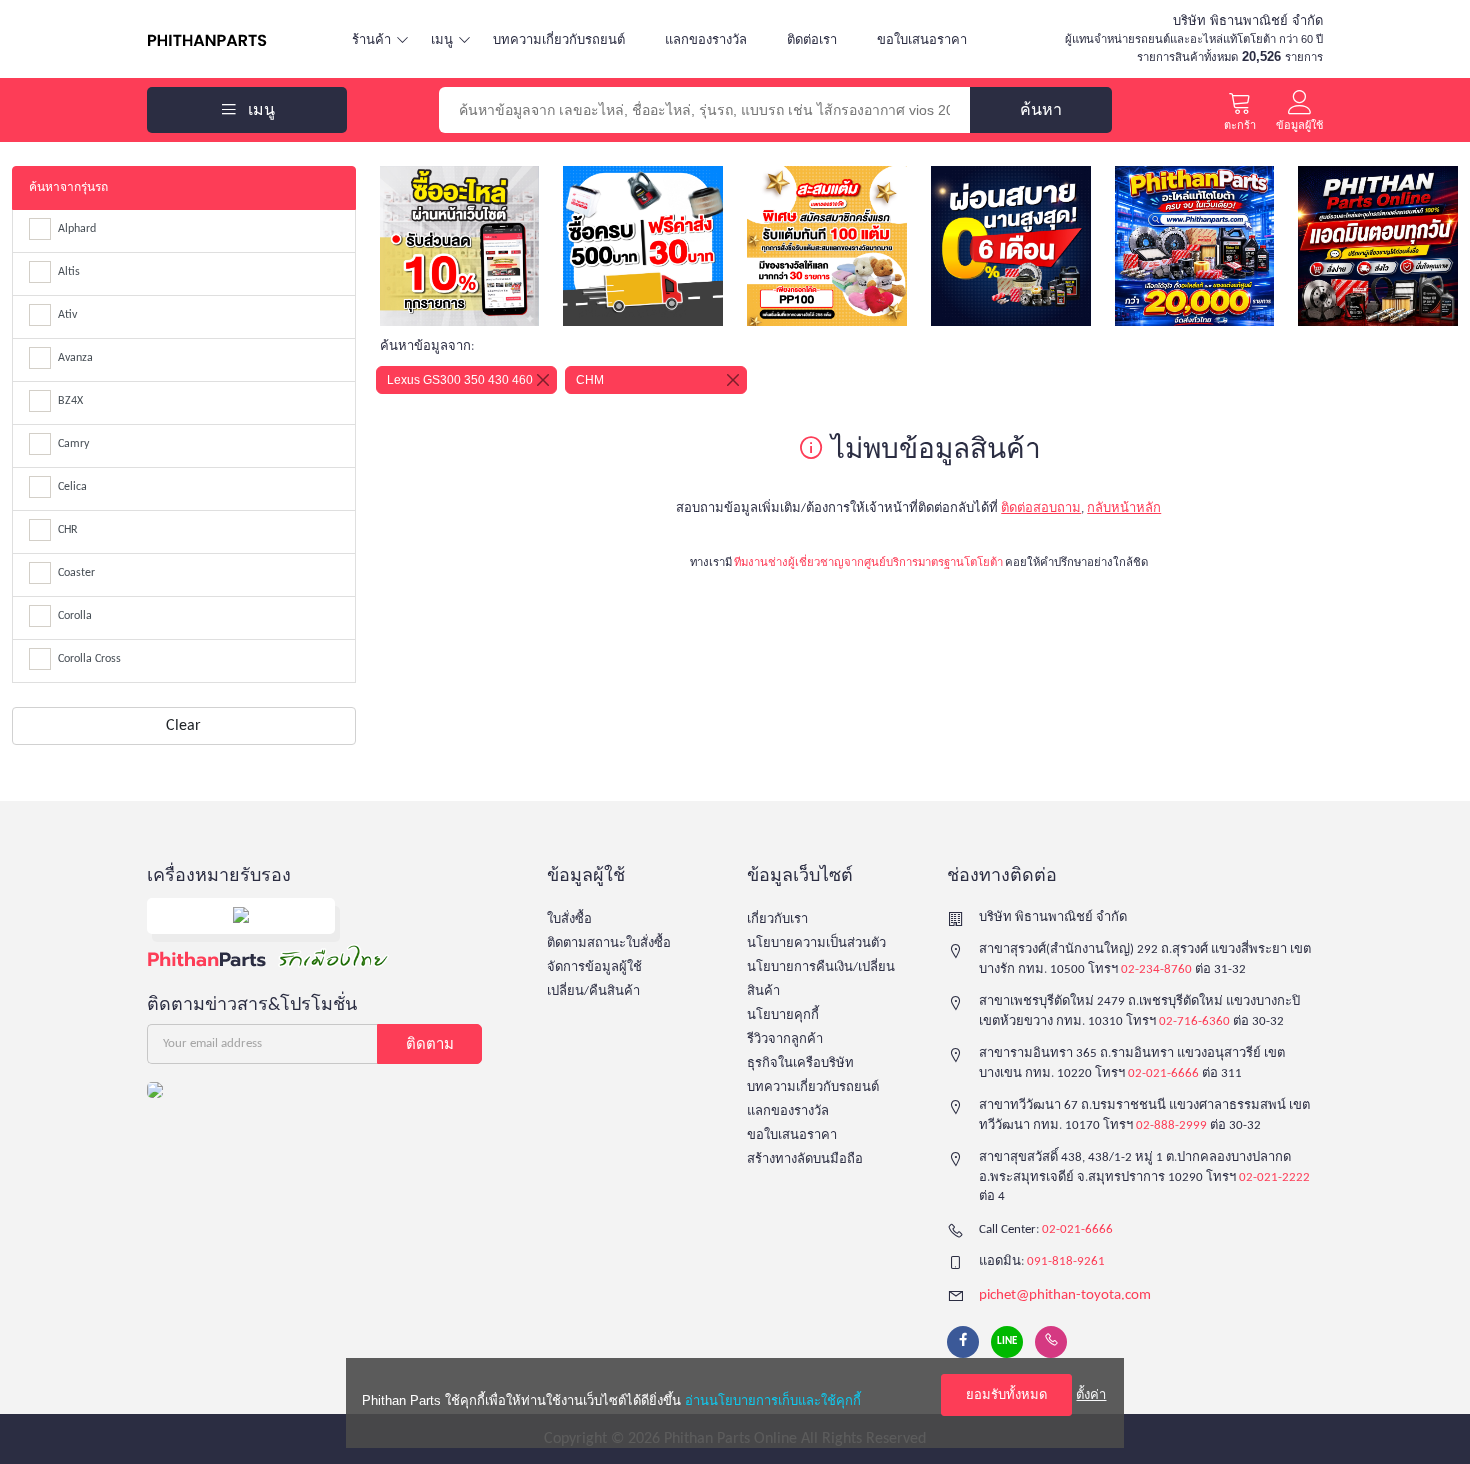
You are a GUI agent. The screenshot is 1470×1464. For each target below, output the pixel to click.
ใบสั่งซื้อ (569, 919)
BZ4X (70, 401)
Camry (73, 444)
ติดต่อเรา (812, 39)
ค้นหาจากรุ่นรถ (68, 188)
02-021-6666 (1163, 1073)
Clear (183, 726)
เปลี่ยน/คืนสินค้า (593, 991)
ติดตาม (430, 1043)
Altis (69, 272)
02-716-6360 (1194, 1021)
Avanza (75, 358)
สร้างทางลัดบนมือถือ (805, 1159)
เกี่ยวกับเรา (777, 919)
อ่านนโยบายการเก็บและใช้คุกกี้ (773, 1400)
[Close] (543, 380)
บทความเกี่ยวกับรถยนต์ (559, 39)
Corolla (75, 616)
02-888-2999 (1171, 1125)
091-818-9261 (1066, 1261)
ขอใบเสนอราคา (922, 39)
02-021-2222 (1274, 1177)
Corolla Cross (89, 659)
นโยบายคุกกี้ (783, 1015)
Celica (72, 487)
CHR (68, 530)
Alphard (77, 229)
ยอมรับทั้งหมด (1006, 1394)
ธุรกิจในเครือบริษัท (800, 1063)
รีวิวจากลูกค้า (785, 1039)
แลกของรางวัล (706, 39)
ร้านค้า (371, 39)
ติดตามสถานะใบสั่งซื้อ (609, 943)
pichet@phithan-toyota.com (1065, 1295)
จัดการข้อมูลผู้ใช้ (594, 967)
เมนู (442, 39)
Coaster (76, 573)
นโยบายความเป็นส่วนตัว (816, 943)
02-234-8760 (1156, 969)
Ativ (67, 315)
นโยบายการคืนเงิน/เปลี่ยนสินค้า (821, 979)
